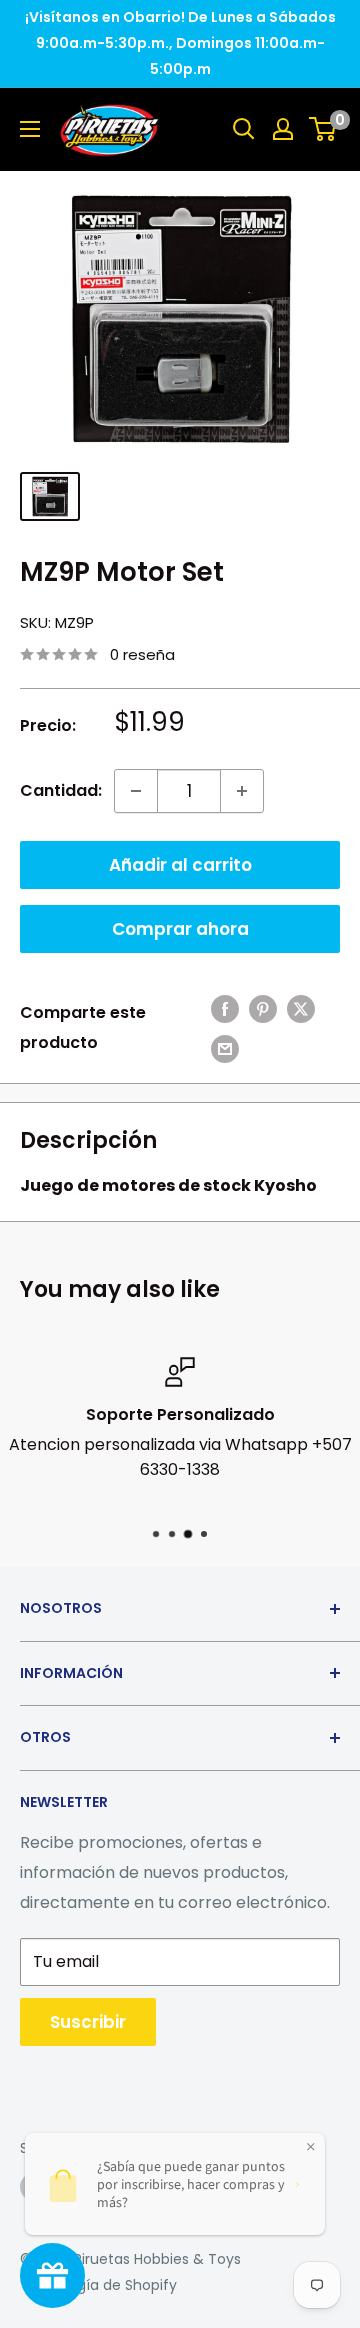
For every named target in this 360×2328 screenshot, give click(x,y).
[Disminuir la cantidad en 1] (136, 791)
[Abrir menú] (30, 129)
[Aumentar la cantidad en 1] (242, 791)
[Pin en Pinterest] (263, 1008)
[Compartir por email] (225, 1048)
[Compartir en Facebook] (225, 1008)
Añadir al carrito (180, 865)
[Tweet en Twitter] (301, 1008)
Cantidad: (61, 790)
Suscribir (88, 2022)
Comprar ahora (180, 929)
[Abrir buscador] (244, 129)
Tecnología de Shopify (98, 2285)
